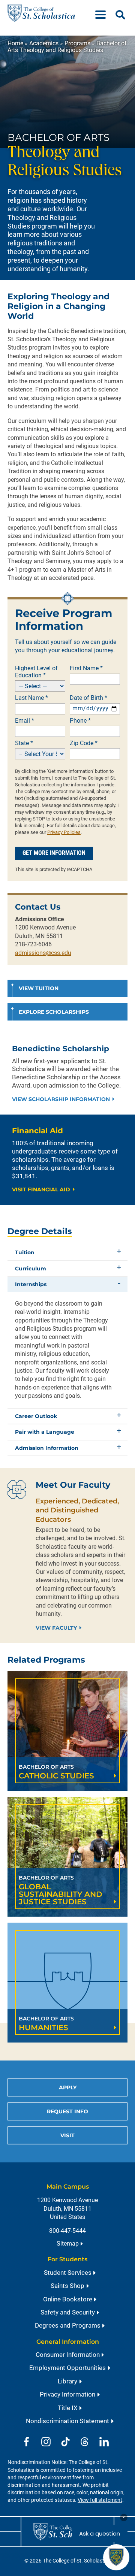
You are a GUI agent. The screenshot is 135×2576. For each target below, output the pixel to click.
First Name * (86, 668)
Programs (77, 43)
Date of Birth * (88, 698)
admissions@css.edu (43, 953)
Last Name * (31, 698)
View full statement (100, 2500)
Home (15, 43)
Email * (25, 721)
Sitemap (68, 2244)
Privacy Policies (64, 832)
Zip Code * (84, 743)
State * (24, 743)
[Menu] (103, 13)
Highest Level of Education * (36, 672)
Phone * (80, 721)
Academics (44, 43)
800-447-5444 (67, 2231)
